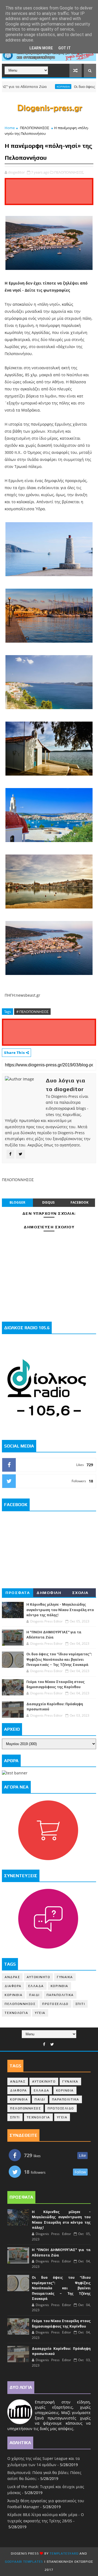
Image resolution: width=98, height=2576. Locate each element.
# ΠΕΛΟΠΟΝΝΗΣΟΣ (32, 1012)
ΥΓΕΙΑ (40, 2013)
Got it (65, 48)
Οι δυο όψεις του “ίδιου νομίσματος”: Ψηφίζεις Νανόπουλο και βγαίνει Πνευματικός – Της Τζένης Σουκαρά (59, 1659)
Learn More (41, 48)
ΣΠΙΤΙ (80, 2004)
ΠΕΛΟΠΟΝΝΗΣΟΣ (34, 128)
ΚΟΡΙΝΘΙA (13, 1995)
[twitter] (52, 2044)
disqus (48, 1202)
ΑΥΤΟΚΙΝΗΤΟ (38, 1977)
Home (10, 128)
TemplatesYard (64, 2553)
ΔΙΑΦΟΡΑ (13, 1986)
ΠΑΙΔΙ (34, 1995)
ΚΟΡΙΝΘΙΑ (45, 87)
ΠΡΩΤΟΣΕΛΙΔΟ (55, 2004)
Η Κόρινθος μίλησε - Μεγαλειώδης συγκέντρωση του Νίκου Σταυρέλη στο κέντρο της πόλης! (60, 1610)
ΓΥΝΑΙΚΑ (65, 1977)
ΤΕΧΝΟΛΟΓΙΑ (16, 2013)
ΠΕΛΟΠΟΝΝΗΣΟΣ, (69, 172)
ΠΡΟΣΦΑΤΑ (18, 1593)
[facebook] (44, 2044)
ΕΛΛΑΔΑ (36, 1986)
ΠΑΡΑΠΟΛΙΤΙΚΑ (60, 1995)
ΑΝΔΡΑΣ (12, 1977)
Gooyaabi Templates (24, 2562)
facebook (79, 1202)
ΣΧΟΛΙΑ (80, 1593)
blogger (17, 1202)
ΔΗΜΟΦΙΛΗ (49, 1593)
